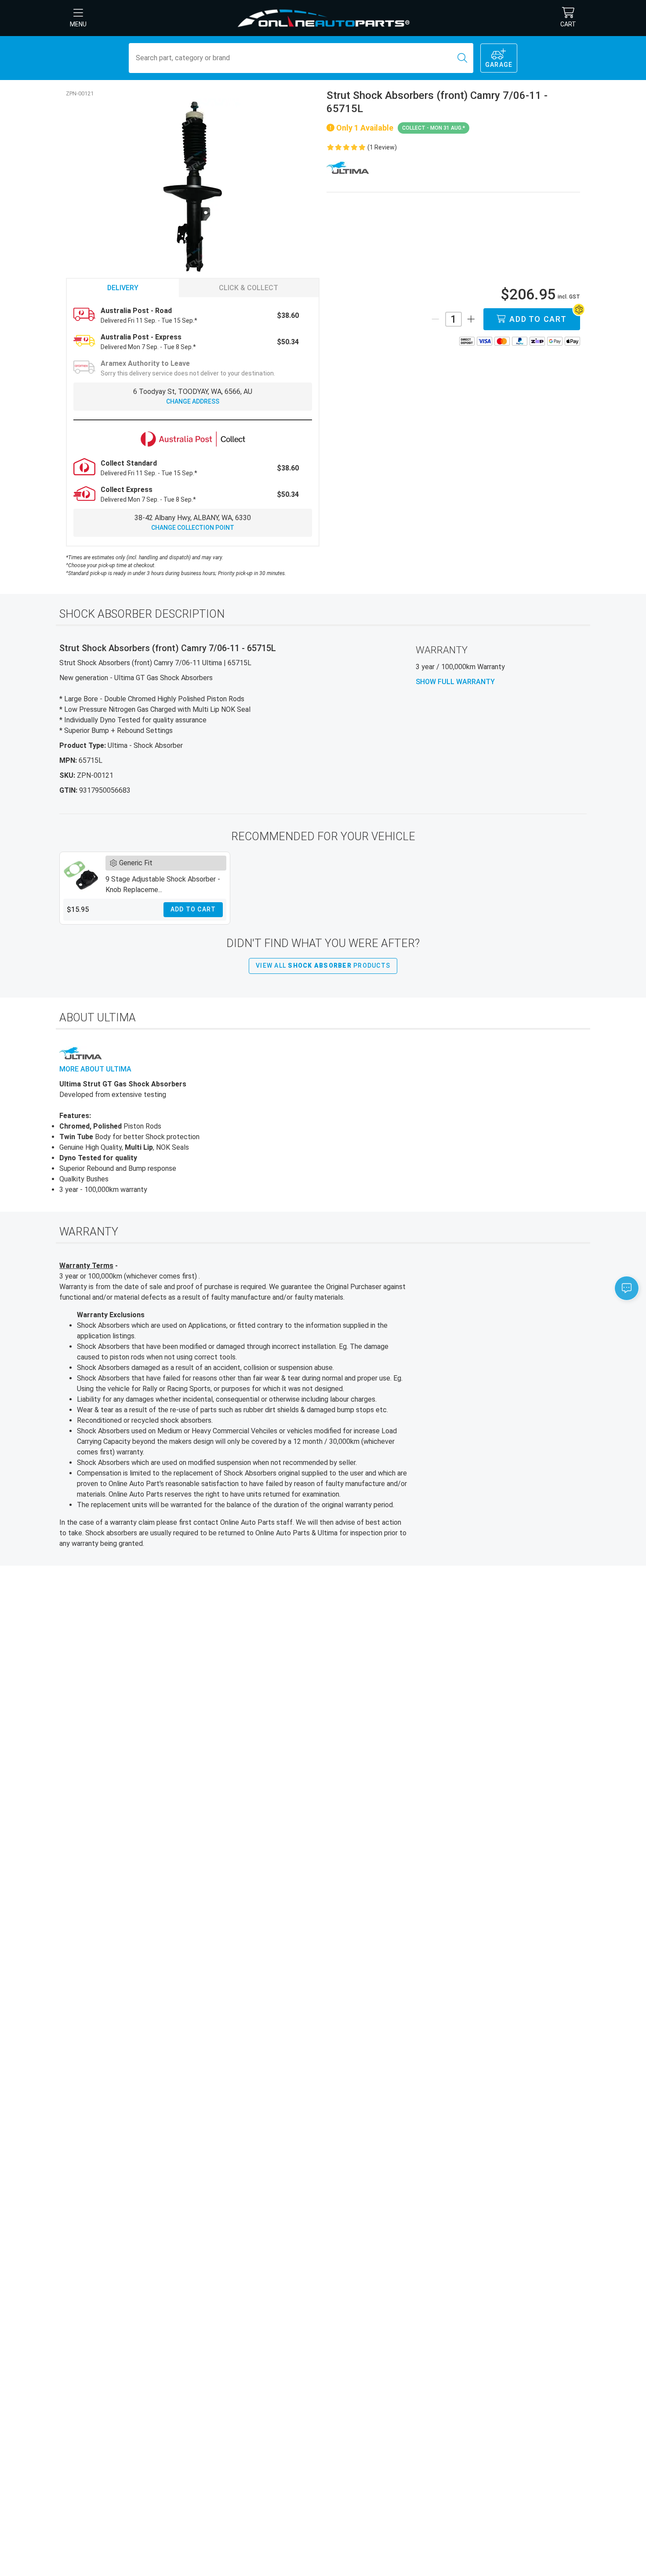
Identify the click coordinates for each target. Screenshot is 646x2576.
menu (78, 24)
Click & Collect (249, 288)
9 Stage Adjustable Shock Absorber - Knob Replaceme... (163, 884)
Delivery (123, 288)
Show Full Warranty (455, 682)
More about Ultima (95, 1069)
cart (568, 24)
